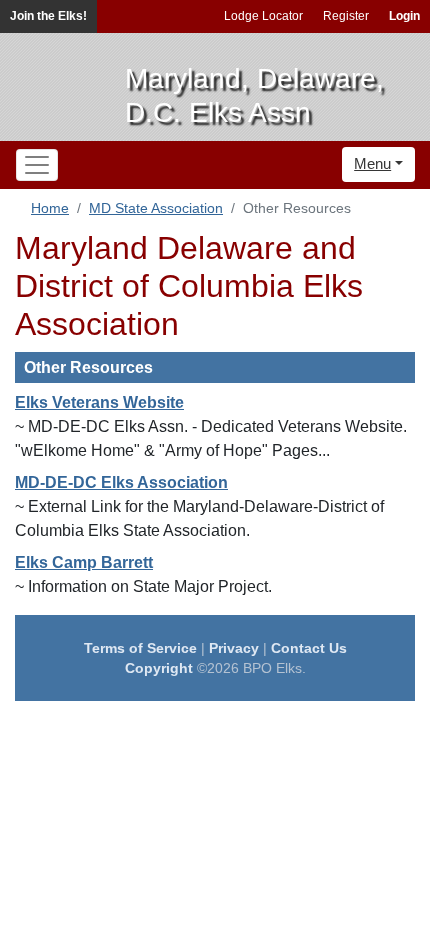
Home (50, 208)
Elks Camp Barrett (84, 562)
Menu (372, 163)
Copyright (159, 668)
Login (404, 16)
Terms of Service (140, 648)
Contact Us (309, 648)
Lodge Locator (263, 16)
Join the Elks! (48, 16)
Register (346, 16)
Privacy (234, 648)
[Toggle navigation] (37, 165)
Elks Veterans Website (99, 402)
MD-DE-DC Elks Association (121, 482)
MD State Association (156, 208)
